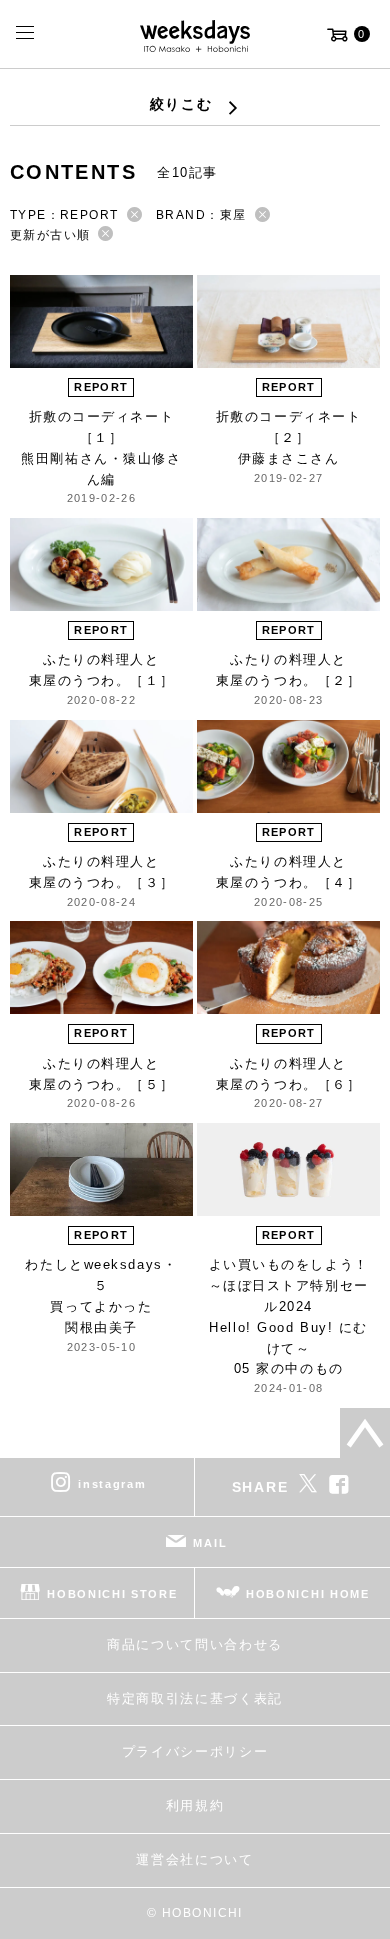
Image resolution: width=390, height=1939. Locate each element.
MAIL (210, 1543)
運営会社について (194, 1859)
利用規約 (195, 1805)
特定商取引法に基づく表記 (195, 1698)
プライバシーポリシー (195, 1751)
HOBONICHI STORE (112, 1594)
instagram (112, 1484)
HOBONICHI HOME (308, 1594)
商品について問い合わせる (195, 1644)
